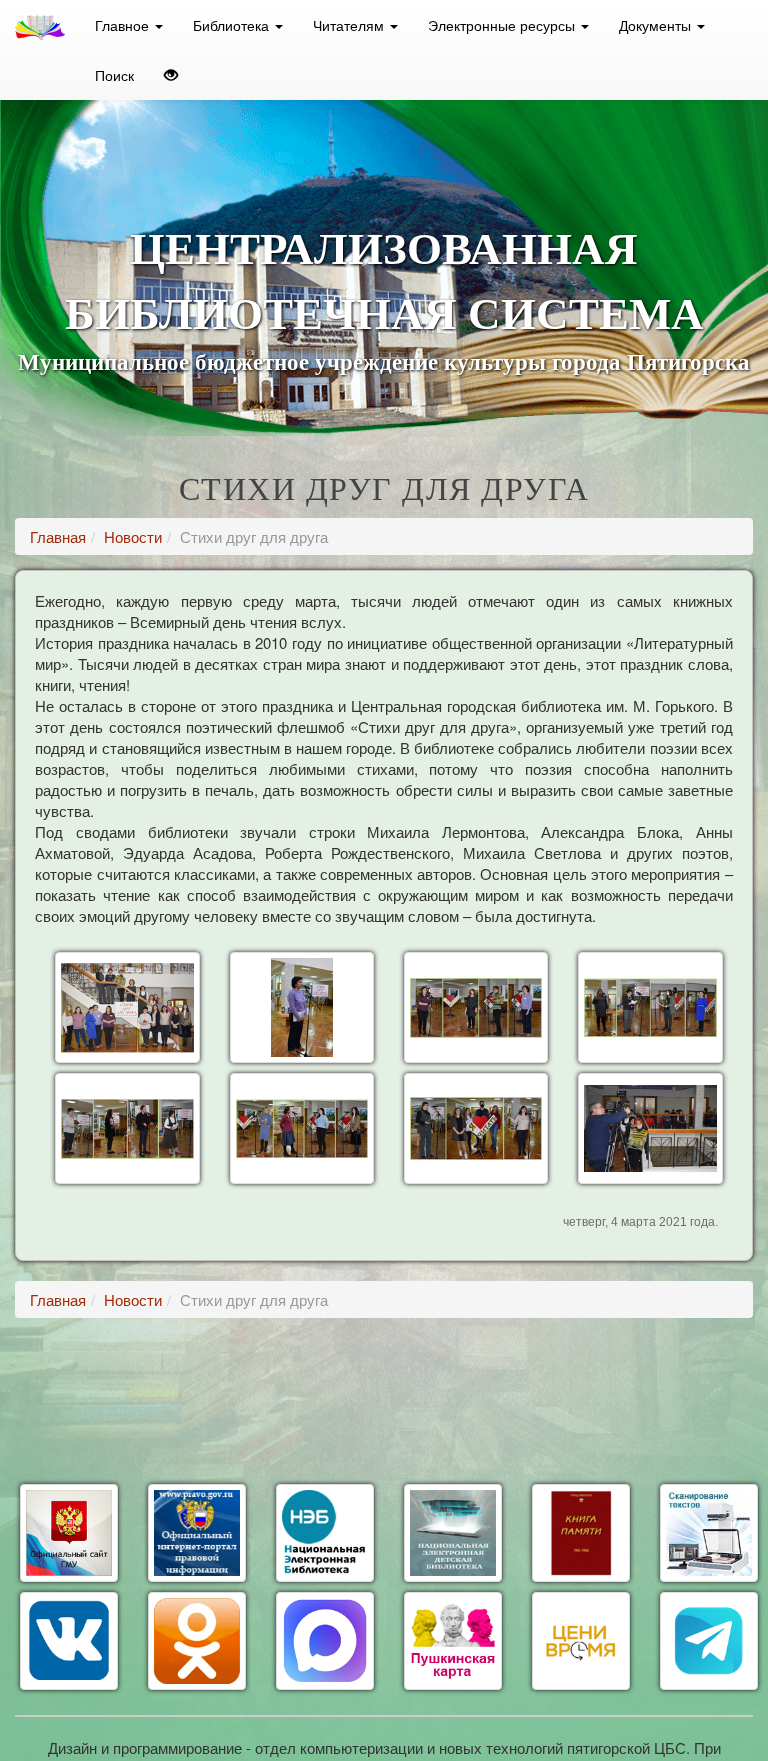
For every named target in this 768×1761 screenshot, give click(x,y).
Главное (124, 25)
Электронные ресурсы (503, 25)
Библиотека (233, 25)
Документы (657, 25)
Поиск (114, 75)
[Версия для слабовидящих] (171, 75)
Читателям (350, 25)
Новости (133, 536)
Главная (58, 536)
